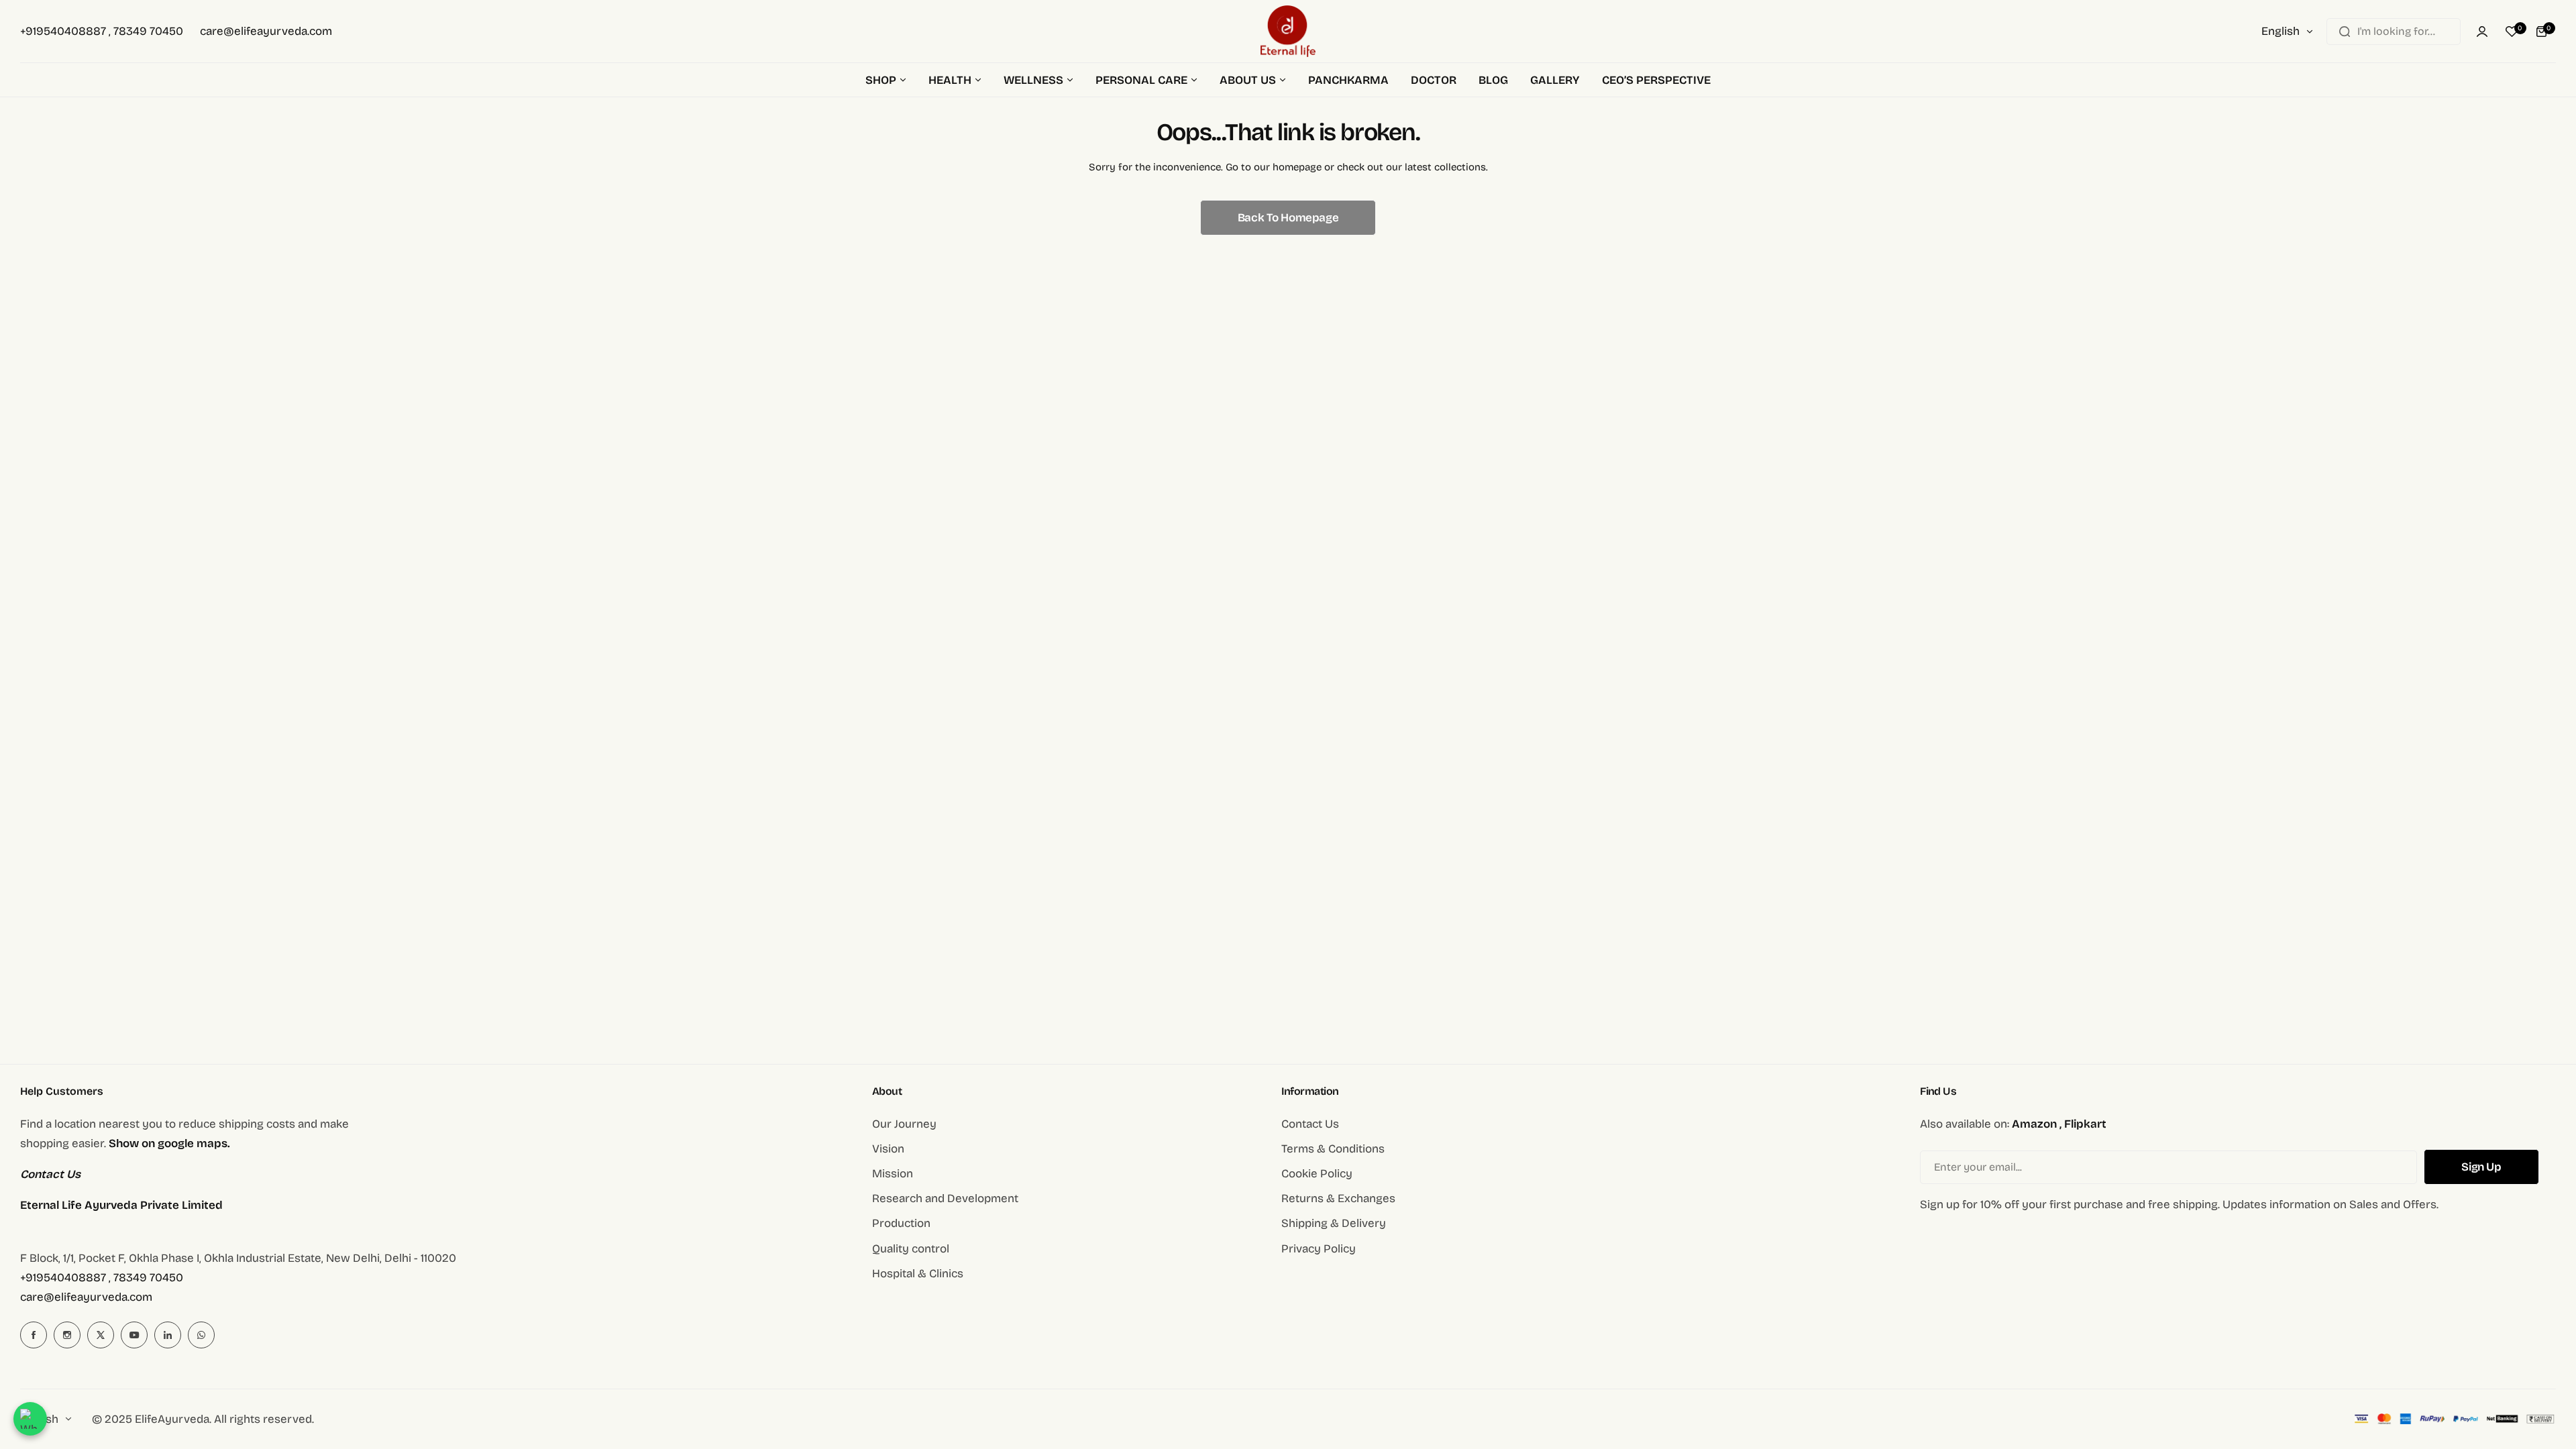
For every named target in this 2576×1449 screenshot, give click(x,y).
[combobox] (2394, 32)
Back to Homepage (1288, 218)
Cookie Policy (1317, 1174)
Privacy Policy (1319, 1249)
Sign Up (2481, 1167)
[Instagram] (67, 1335)
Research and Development (945, 1198)
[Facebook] (34, 1335)
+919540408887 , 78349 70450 (102, 1278)
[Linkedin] (168, 1335)
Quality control (911, 1249)
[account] (2482, 32)
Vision (888, 1149)
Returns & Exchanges (1338, 1198)
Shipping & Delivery (1334, 1223)
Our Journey (904, 1124)
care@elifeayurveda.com (86, 1297)
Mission (893, 1174)
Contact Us (1310, 1124)
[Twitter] (101, 1335)
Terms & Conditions (1333, 1149)
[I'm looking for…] (2345, 32)
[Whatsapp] (201, 1335)
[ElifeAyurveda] (1288, 31)
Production (901, 1223)
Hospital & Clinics (918, 1274)
